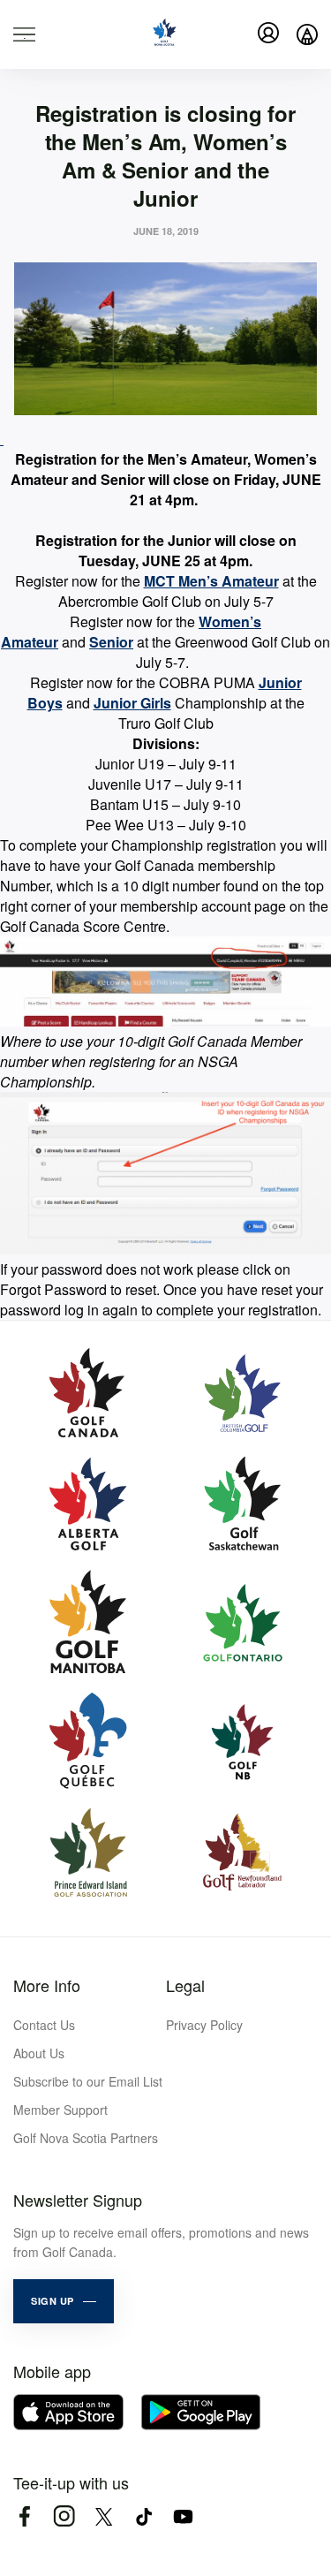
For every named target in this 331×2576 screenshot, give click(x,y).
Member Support (60, 2110)
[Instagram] (64, 2516)
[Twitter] (104, 2516)
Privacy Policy (204, 2025)
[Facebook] (24, 2516)
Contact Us (44, 2025)
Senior (111, 642)
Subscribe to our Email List (88, 2081)
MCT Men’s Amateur (211, 581)
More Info (47, 1985)
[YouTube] (183, 2516)
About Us (39, 2053)
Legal (185, 1985)
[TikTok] (143, 2516)
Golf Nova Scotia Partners (86, 2138)
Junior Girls (132, 703)
